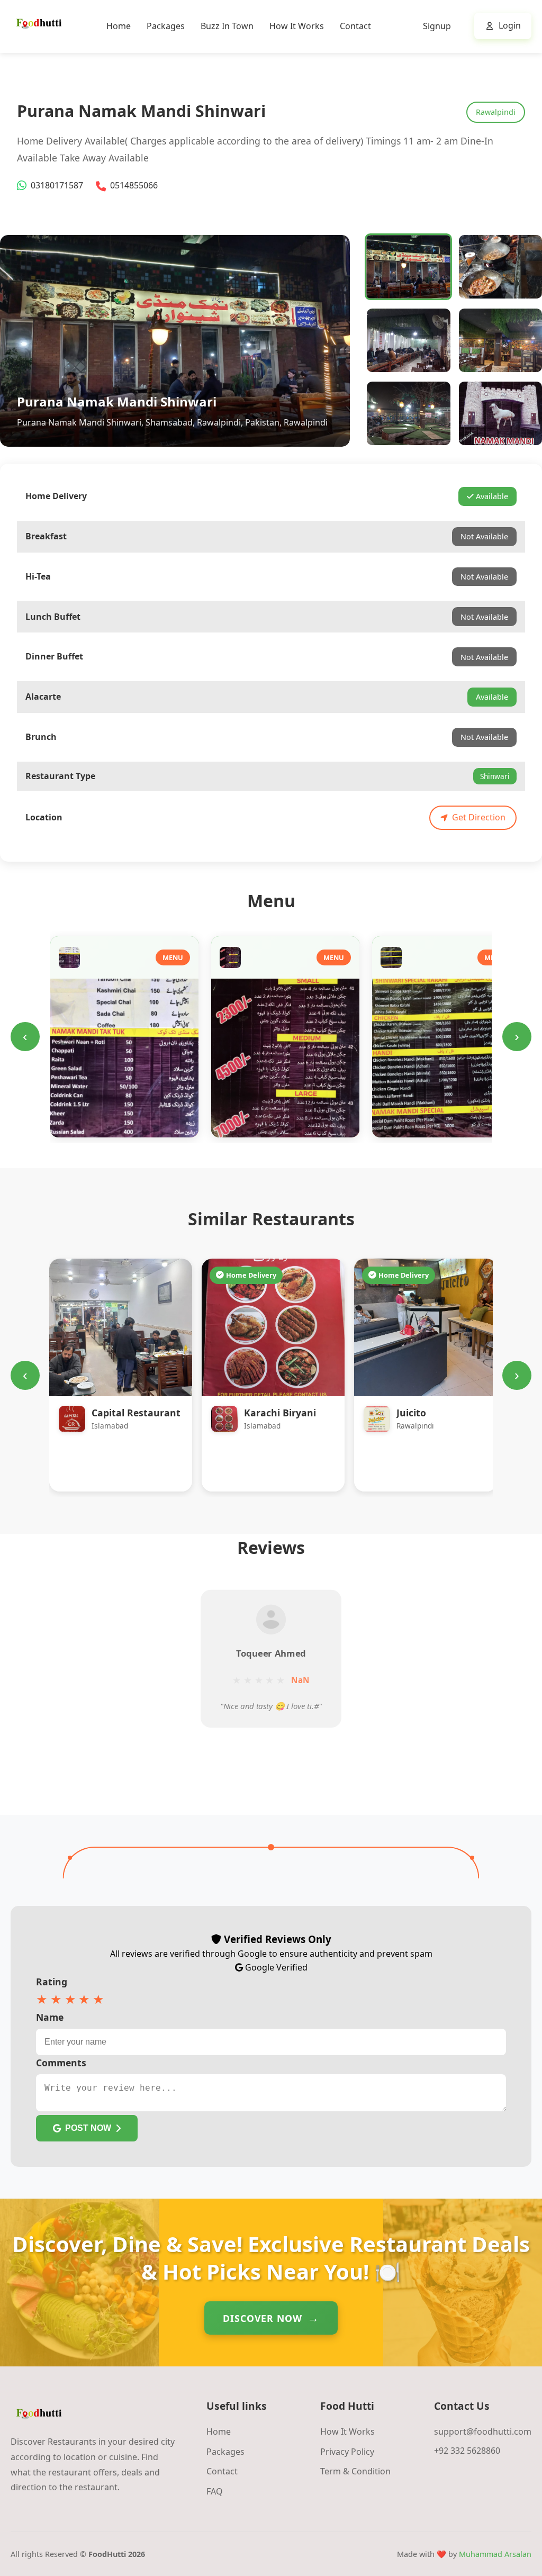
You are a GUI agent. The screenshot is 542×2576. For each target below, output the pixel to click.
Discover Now (263, 2318)
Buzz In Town (227, 26)
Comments (61, 2063)
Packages (166, 26)
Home (119, 26)
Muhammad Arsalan (495, 2554)
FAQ (215, 2491)
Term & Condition (355, 2471)
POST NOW (88, 2128)
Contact (355, 26)
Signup (437, 26)
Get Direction (479, 817)
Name (50, 2017)
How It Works (297, 26)
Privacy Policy (347, 2452)
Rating (52, 1982)
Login (510, 25)
